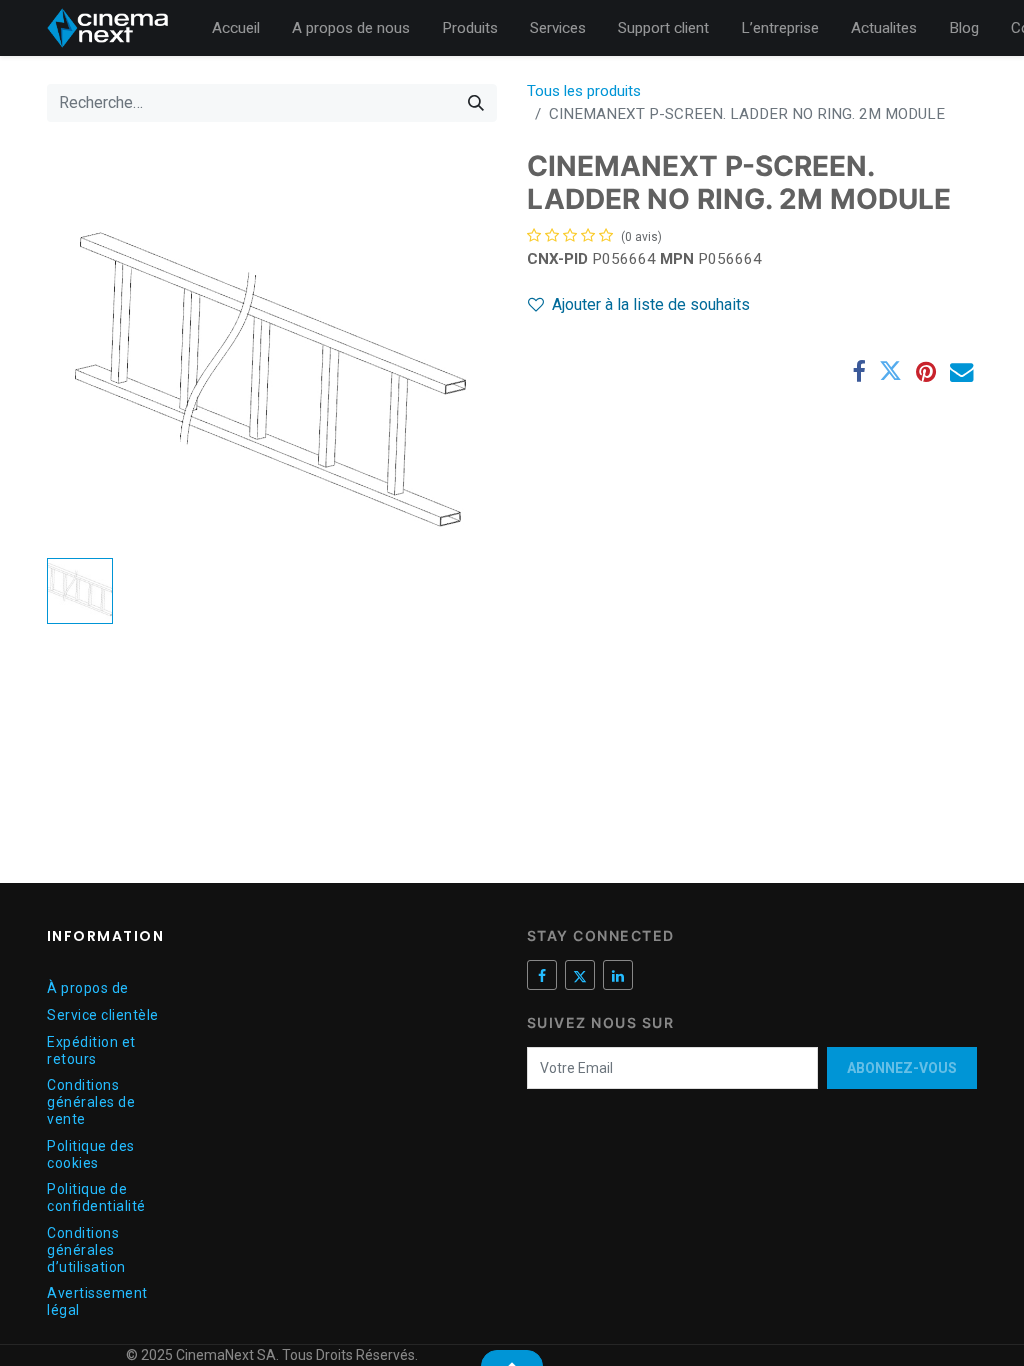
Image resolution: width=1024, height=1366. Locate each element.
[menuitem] (236, 28)
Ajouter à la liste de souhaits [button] (651, 304)
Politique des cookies (91, 1154)
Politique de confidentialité (96, 1197)
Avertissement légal (97, 1301)
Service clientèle (103, 1015)
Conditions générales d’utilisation (86, 1250)
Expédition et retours (91, 1050)
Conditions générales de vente (91, 1102)
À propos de (88, 988)
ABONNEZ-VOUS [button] (902, 1068)
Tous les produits (584, 91)
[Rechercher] (476, 103)
